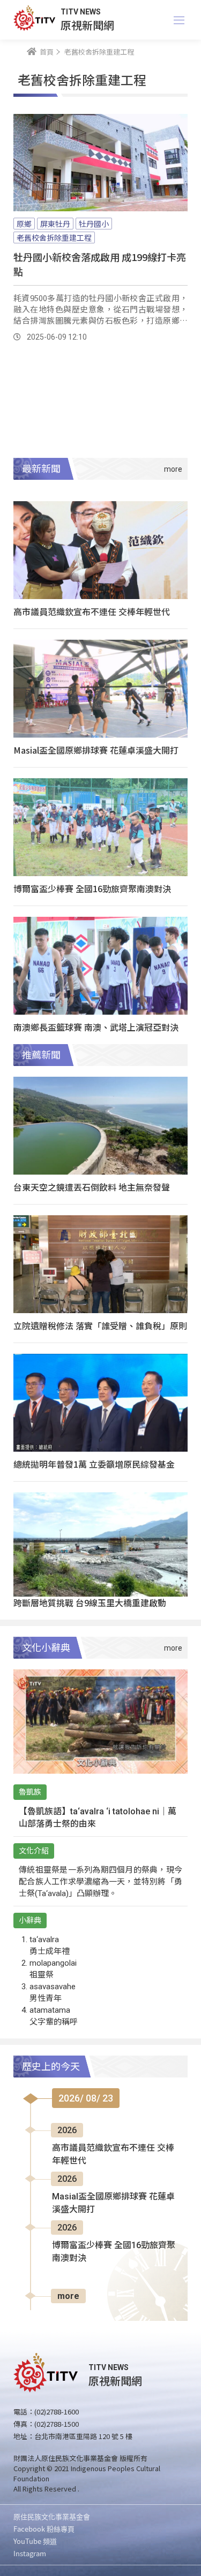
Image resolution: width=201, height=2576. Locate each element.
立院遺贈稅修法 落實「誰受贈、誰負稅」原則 (100, 1325)
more (68, 2296)
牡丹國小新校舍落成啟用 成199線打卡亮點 (100, 264)
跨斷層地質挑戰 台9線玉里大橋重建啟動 (90, 1603)
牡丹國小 (94, 224)
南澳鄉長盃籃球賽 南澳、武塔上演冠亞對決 (96, 1027)
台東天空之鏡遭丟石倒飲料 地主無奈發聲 (92, 1187)
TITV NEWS (81, 12)
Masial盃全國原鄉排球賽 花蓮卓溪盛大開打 (96, 750)
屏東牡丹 (55, 224)
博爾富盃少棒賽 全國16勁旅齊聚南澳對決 (92, 888)
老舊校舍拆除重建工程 (54, 237)
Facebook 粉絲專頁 (44, 2529)
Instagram (30, 2553)
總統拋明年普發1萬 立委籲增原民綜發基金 (94, 1464)
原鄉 (24, 224)
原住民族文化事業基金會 (52, 2516)
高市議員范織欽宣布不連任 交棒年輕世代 (92, 611)
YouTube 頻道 (35, 2541)
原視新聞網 (87, 25)
